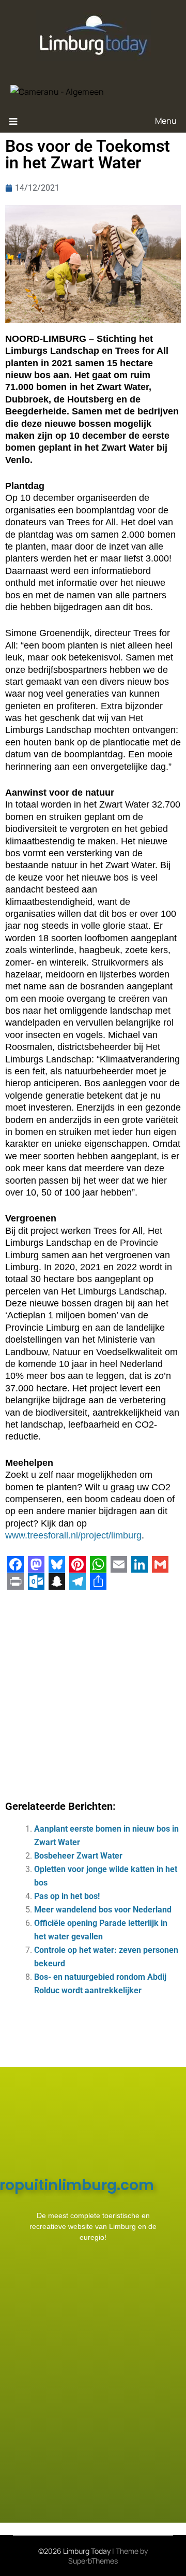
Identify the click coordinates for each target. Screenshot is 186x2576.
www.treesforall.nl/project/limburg (73, 1535)
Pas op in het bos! (67, 1896)
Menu (166, 121)
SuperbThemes (93, 2561)
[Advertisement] (93, 1691)
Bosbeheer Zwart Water (78, 1856)
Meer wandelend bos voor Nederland (103, 1910)
